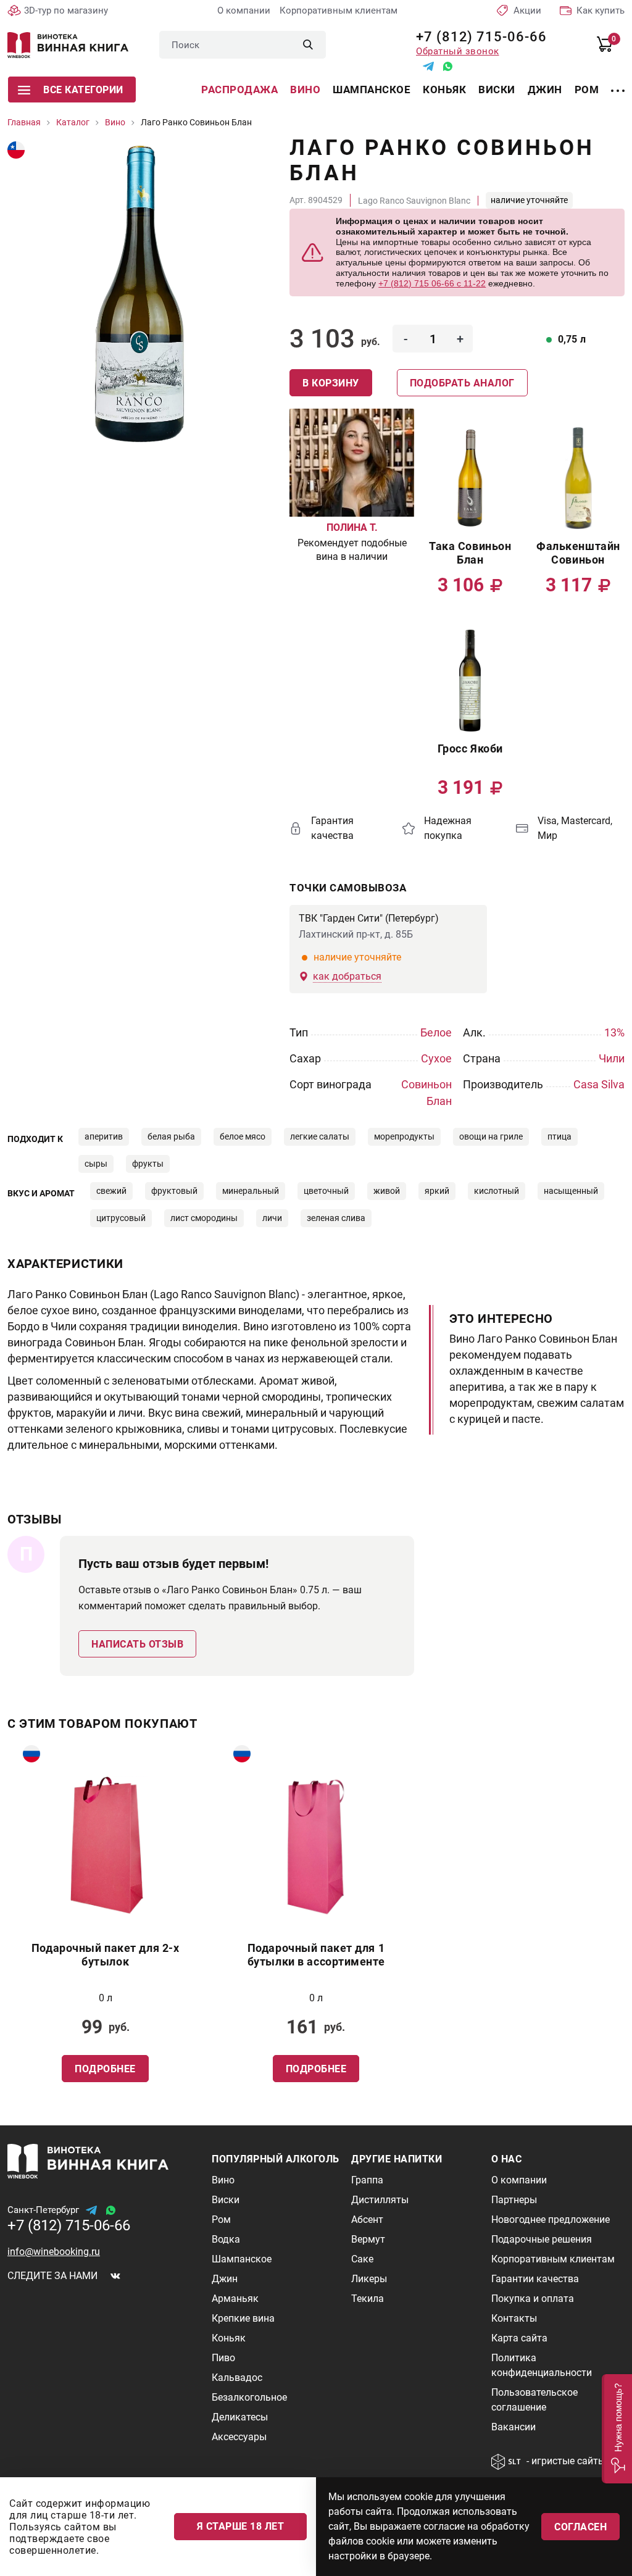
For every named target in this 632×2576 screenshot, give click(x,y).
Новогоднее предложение (551, 2220)
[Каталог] (618, 83)
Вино (305, 90)
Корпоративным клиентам (339, 10)
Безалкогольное (249, 2397)
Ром (587, 90)
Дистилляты (380, 2200)
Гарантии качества (535, 2279)
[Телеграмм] (428, 66)
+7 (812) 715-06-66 (477, 37)
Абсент (367, 2220)
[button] (617, 2429)
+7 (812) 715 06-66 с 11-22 (432, 283)
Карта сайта (519, 2338)
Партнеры (514, 2200)
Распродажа (239, 90)
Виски (497, 90)
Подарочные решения (542, 2239)
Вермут (368, 2239)
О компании (244, 10)
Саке (362, 2259)
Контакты (514, 2318)
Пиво (223, 2358)
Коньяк (444, 90)
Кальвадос (237, 2378)
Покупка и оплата (533, 2299)
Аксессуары (239, 2437)
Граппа (367, 2180)
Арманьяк (235, 2299)
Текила (368, 2299)
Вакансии (513, 2427)
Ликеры (369, 2279)
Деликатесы (240, 2417)
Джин (545, 90)
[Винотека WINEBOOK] (68, 45)
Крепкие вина (243, 2318)
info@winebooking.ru (54, 2252)
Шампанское (372, 90)
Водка (226, 2239)
